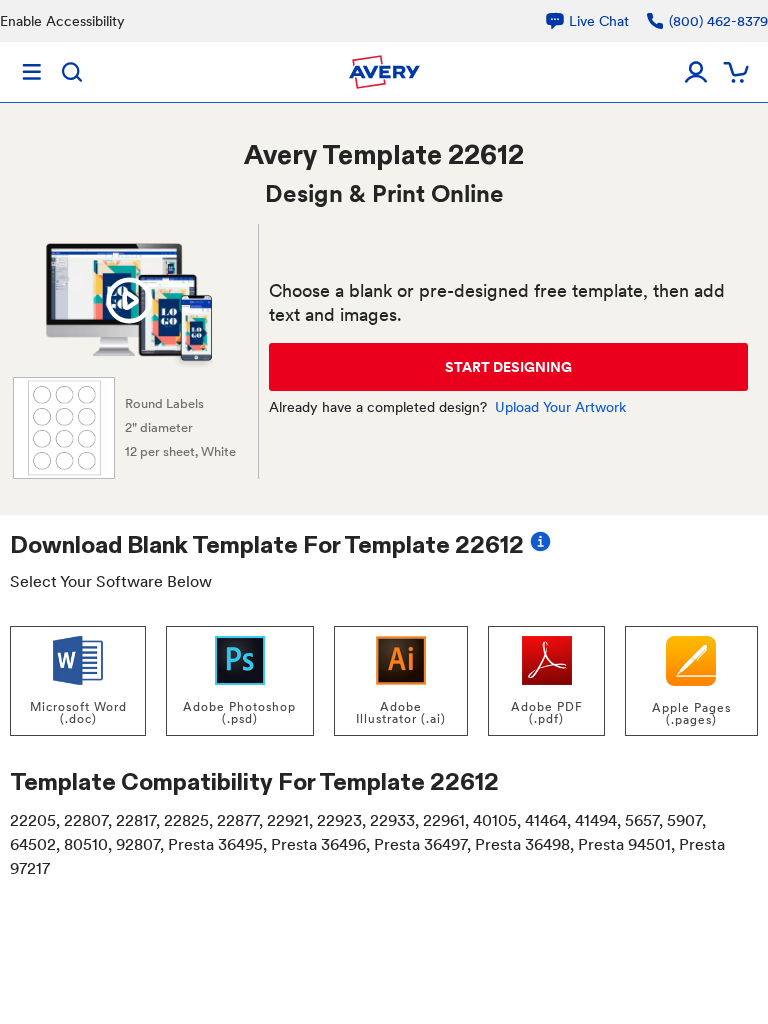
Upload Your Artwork (560, 407)
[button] (129, 301)
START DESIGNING (508, 367)
